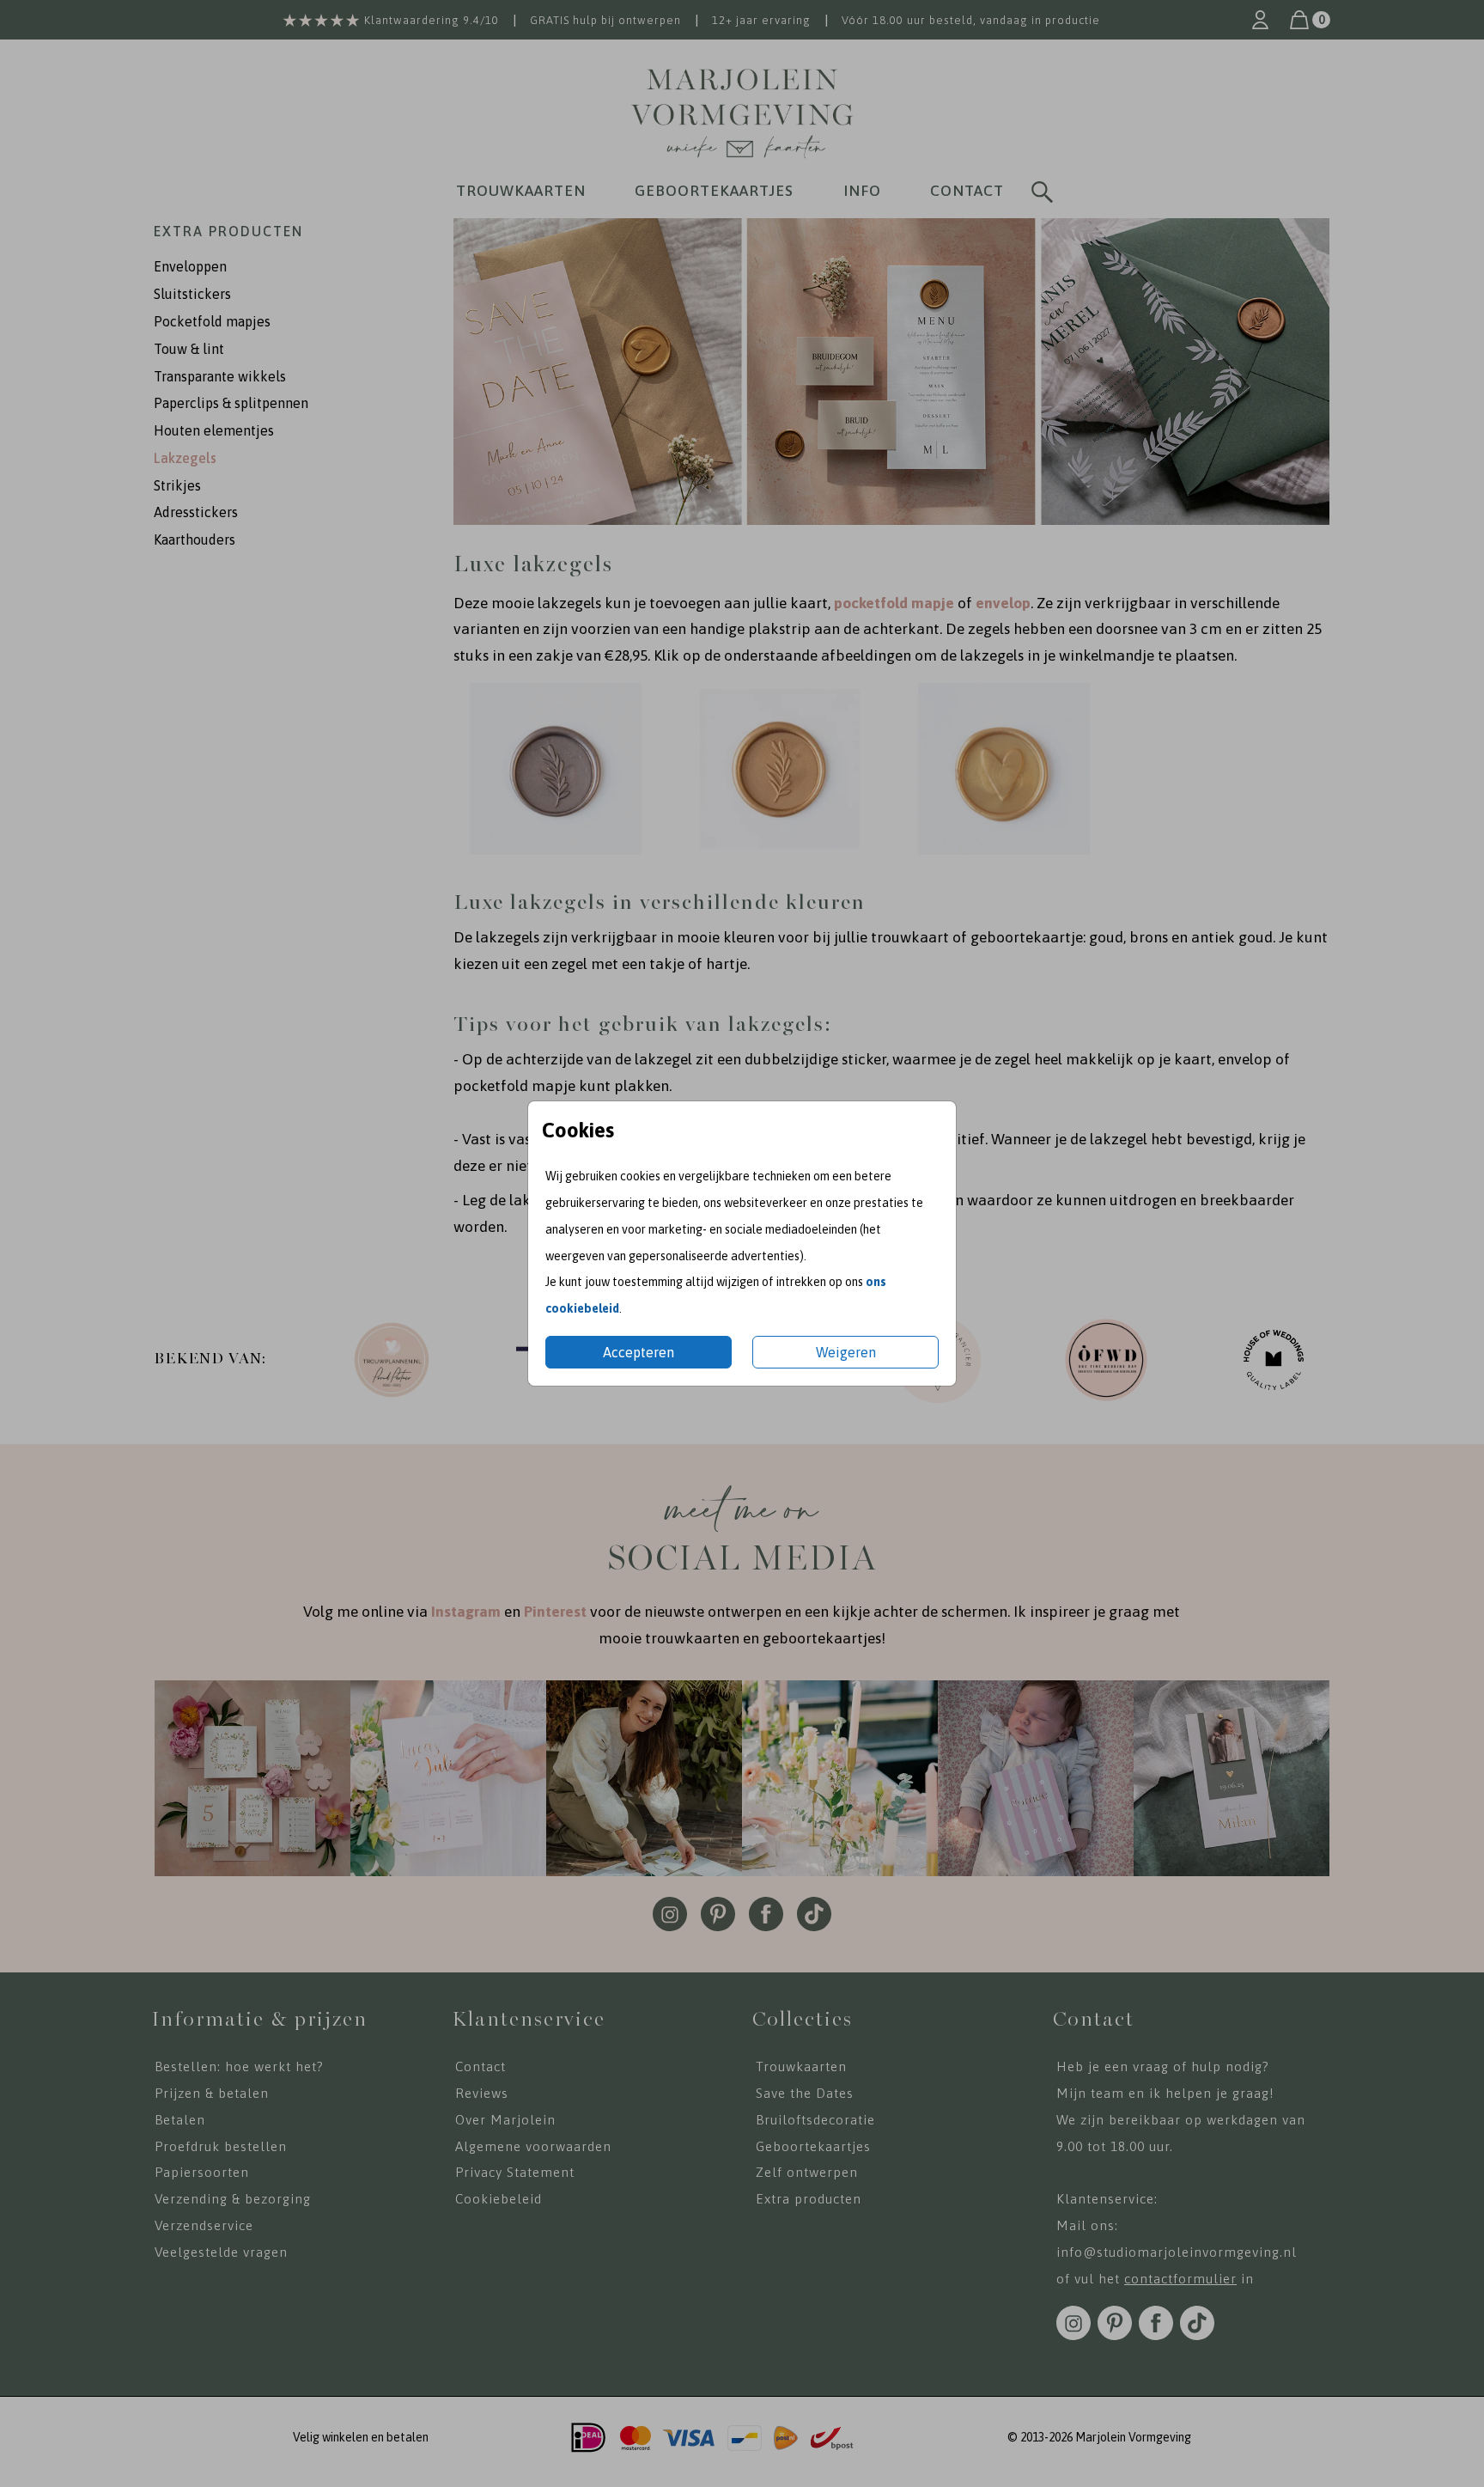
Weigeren (846, 1352)
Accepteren (639, 1352)
